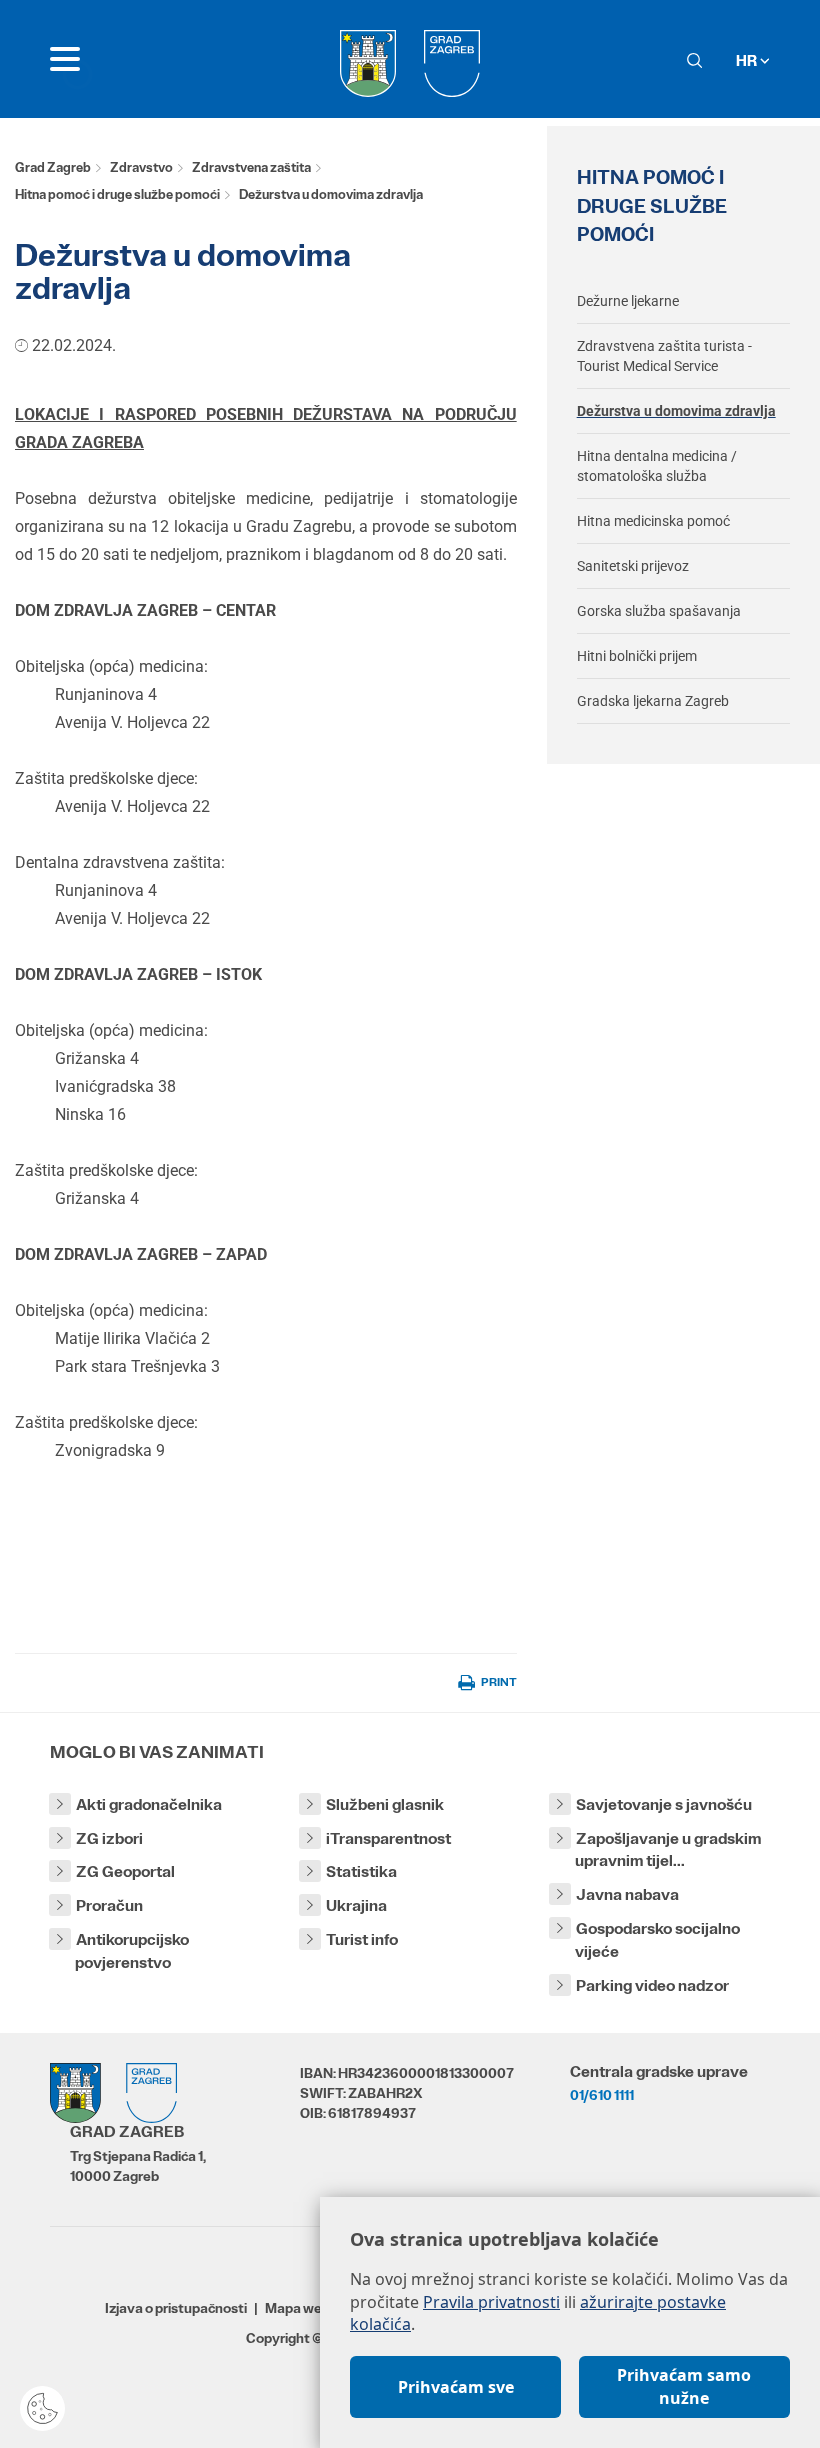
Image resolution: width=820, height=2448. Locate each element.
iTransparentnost (388, 1838)
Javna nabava (627, 1894)
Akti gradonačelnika (149, 1804)
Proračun (109, 1905)
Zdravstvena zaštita (251, 167)
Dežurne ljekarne (628, 301)
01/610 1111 (602, 2095)
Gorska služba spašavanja (659, 611)
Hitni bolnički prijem (637, 656)
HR (748, 60)
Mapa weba (301, 2308)
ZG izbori (109, 1838)
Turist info (362, 1939)
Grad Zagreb (53, 167)
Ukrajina (356, 1905)
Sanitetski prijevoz (633, 566)
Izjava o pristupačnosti (176, 2308)
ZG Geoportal (125, 1871)
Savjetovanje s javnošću (664, 1804)
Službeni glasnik (385, 1804)
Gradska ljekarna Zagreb (653, 701)
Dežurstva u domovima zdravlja (676, 411)
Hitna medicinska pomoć (653, 521)
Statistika (361, 1871)
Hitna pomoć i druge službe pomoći (117, 194)
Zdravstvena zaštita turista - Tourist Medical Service (664, 356)
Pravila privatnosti (491, 2302)
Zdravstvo (141, 167)
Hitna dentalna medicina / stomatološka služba (657, 466)
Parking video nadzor (652, 1985)
